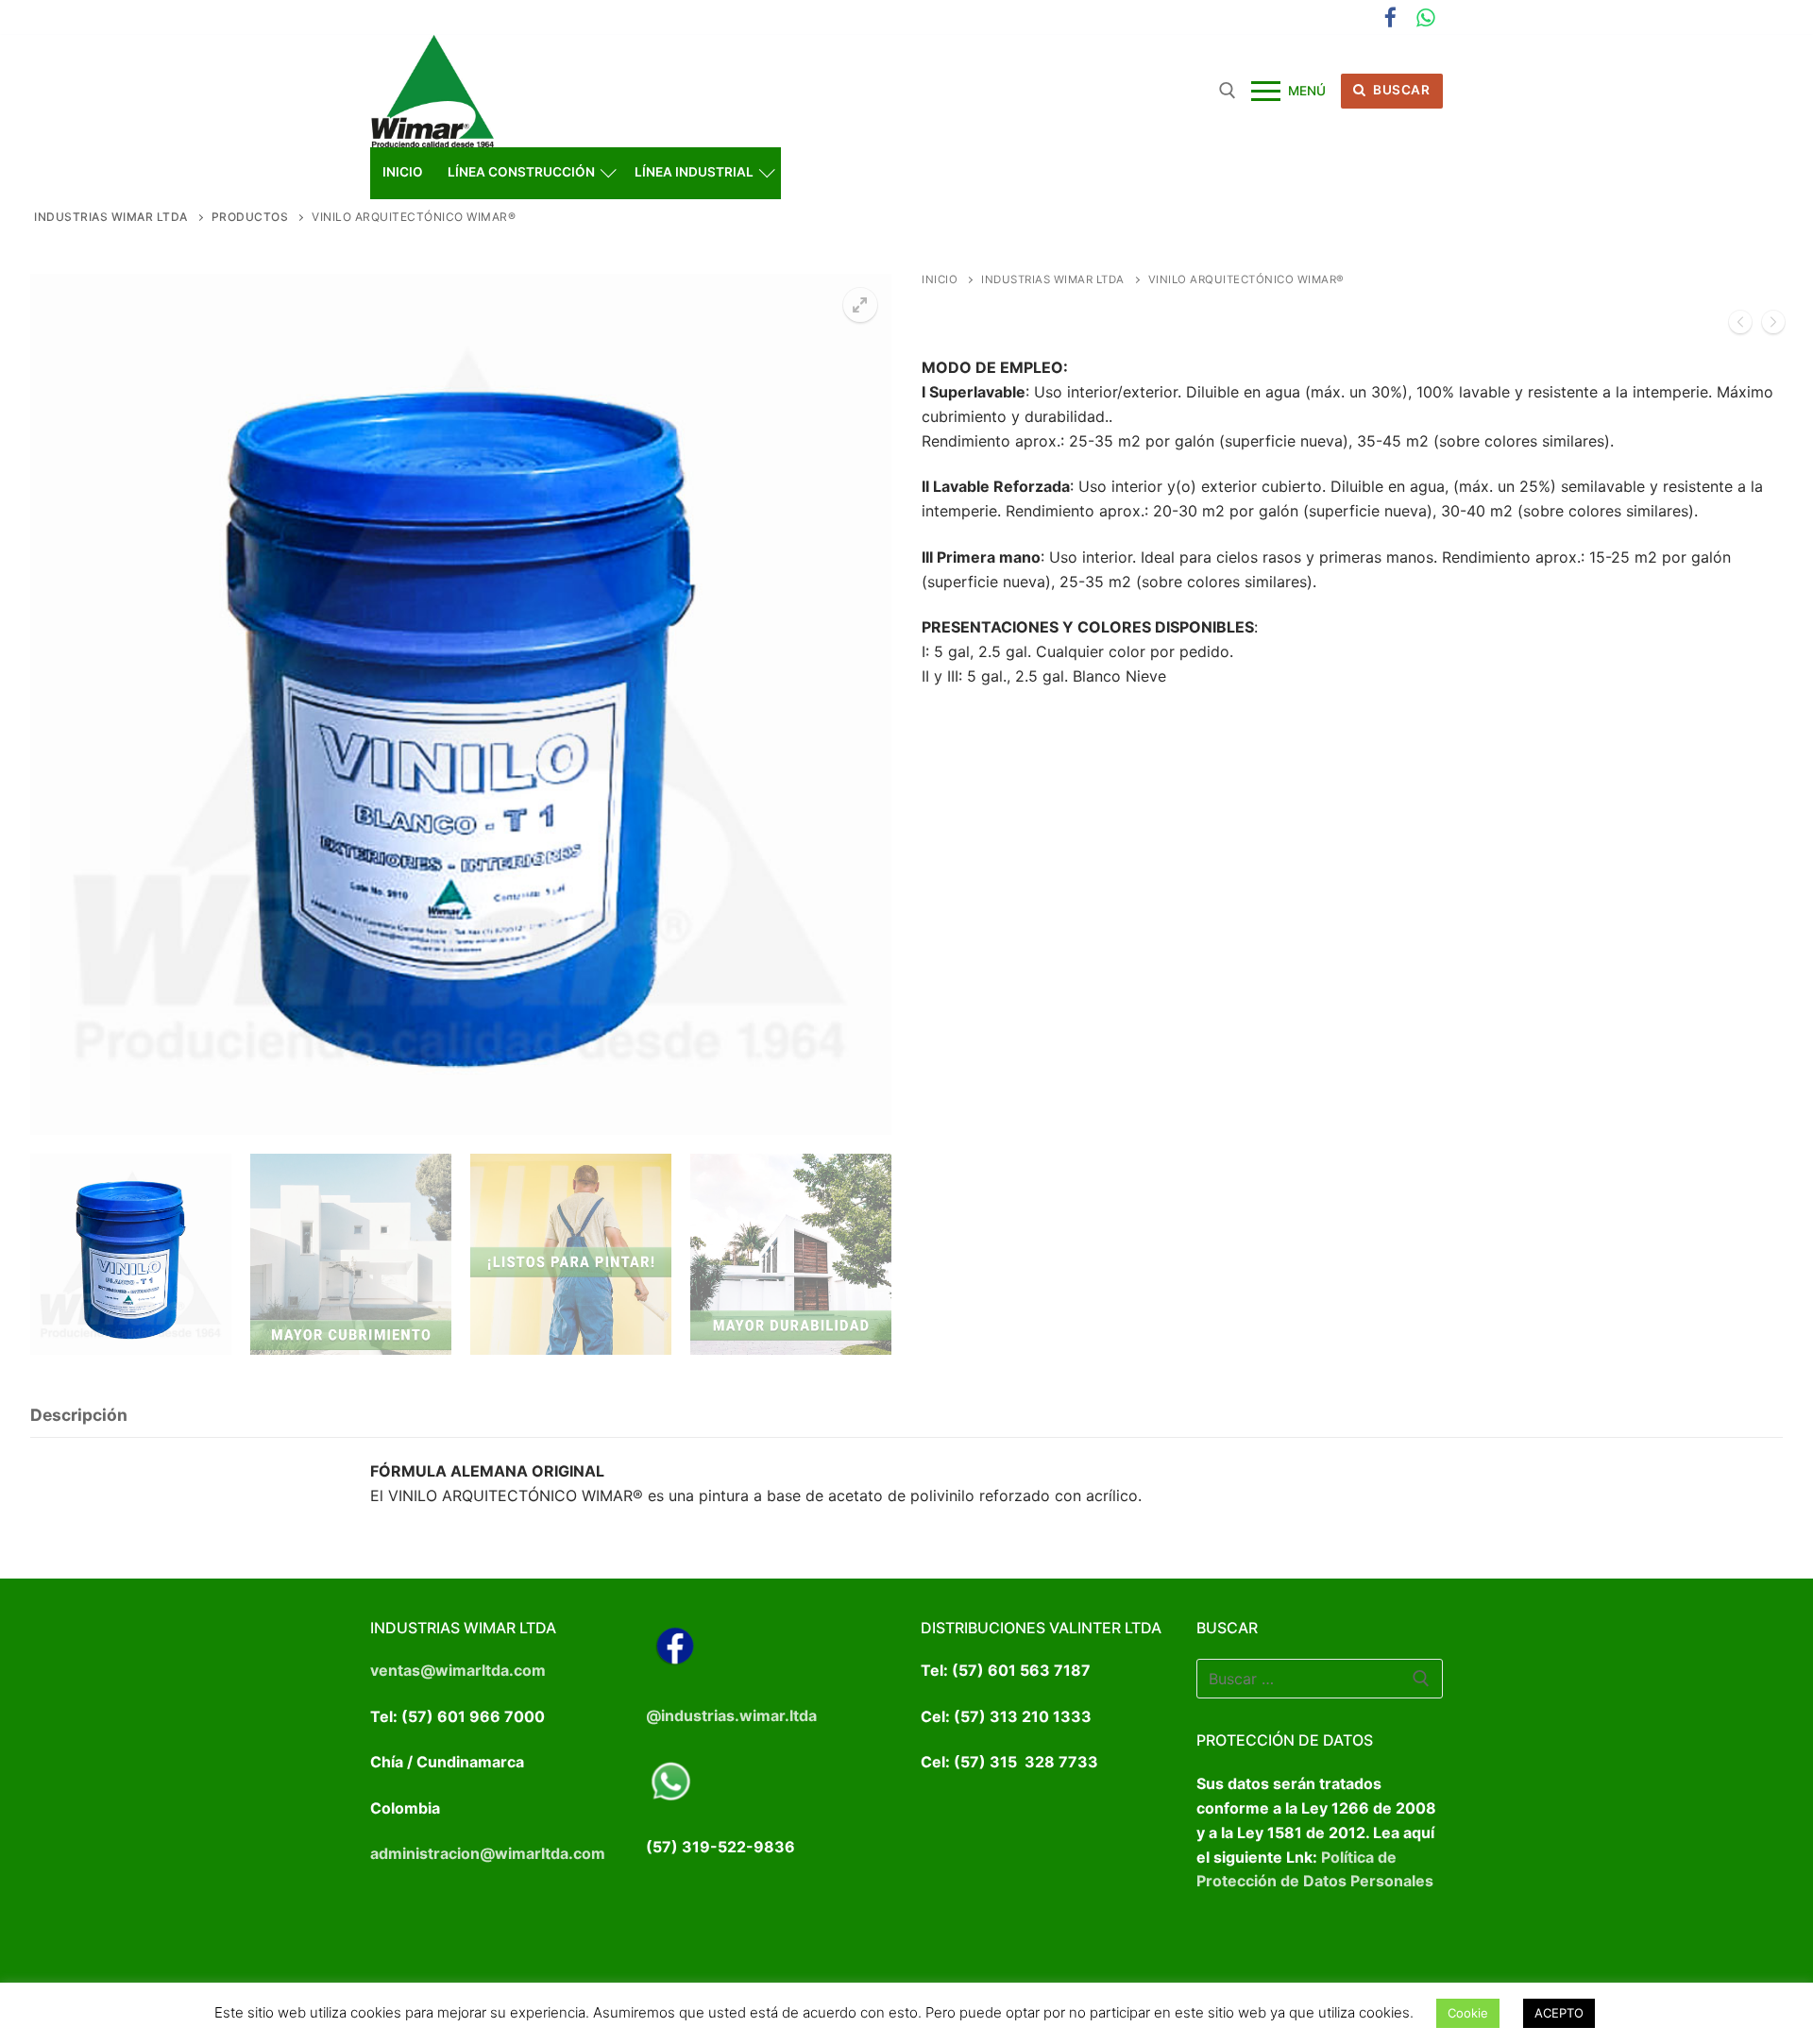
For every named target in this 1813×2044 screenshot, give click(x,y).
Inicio (940, 279)
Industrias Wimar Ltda (1053, 279)
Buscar (1400, 90)
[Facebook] (1390, 17)
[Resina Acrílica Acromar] (1773, 326)
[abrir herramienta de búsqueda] (1228, 91)
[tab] (79, 1417)
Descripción (79, 1415)
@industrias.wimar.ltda (731, 1715)
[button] (860, 305)
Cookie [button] (1468, 2013)
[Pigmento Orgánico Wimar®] (1740, 326)
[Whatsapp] (1425, 17)
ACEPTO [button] (1559, 2013)
